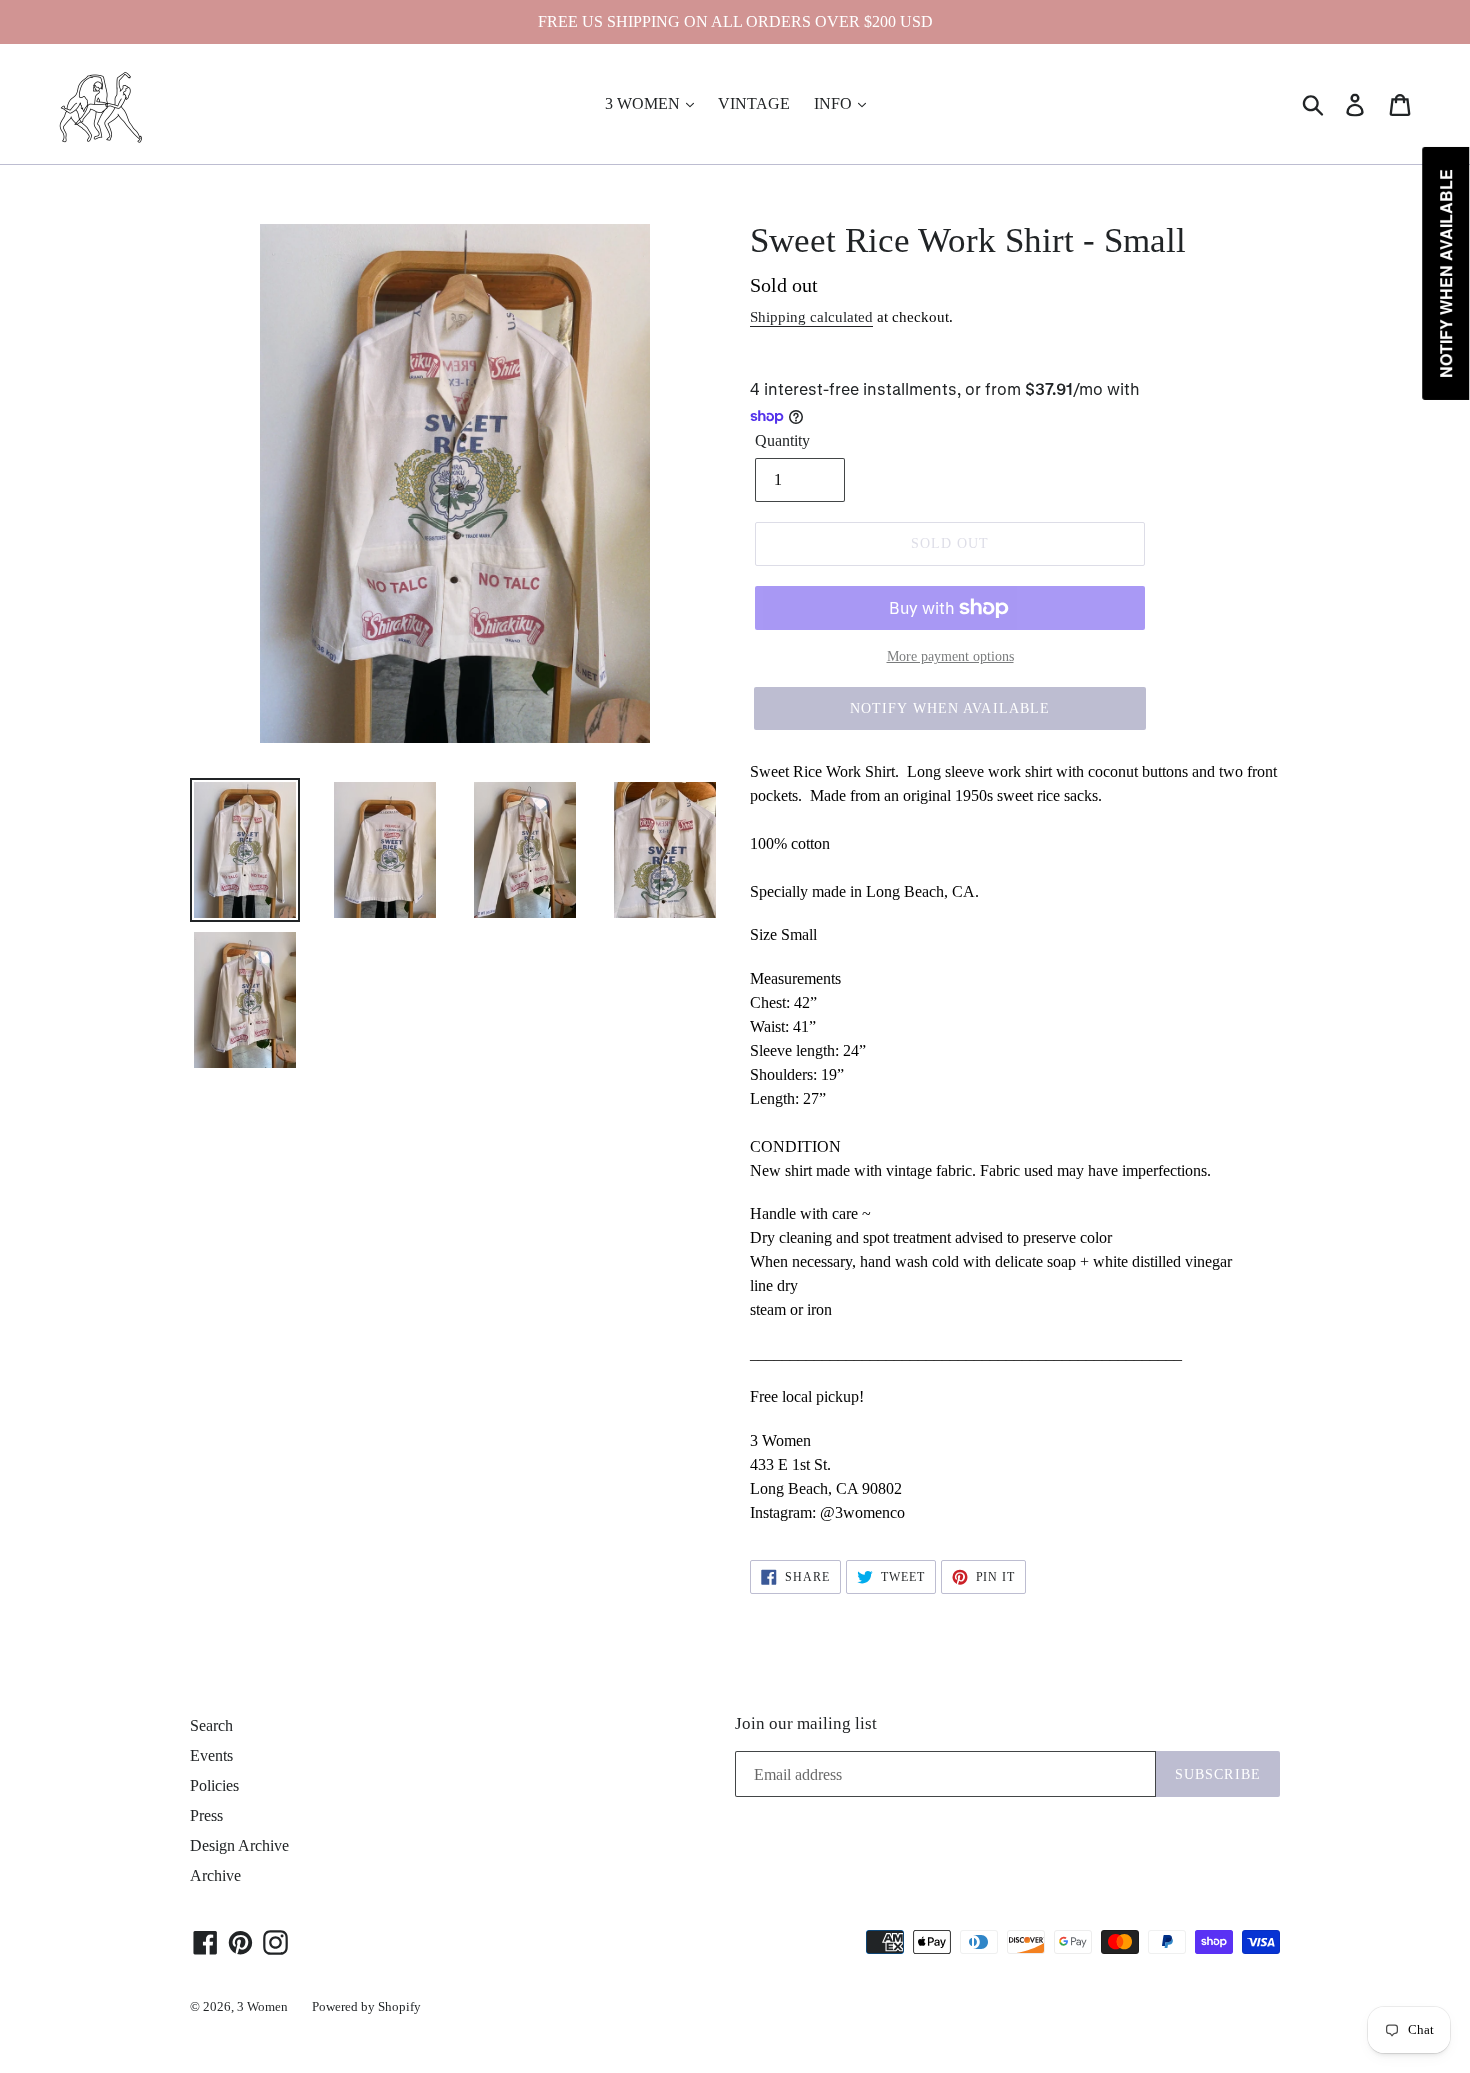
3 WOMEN (644, 103)
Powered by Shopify (366, 2006)
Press (206, 1815)
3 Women (262, 2006)
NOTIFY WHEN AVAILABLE (950, 708)
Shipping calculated (811, 317)
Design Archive (239, 1845)
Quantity (782, 440)
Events (211, 1755)
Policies (214, 1785)
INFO (835, 103)
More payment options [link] (950, 656)
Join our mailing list (806, 1723)
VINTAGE (754, 103)
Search (211, 1725)
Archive (215, 1875)
